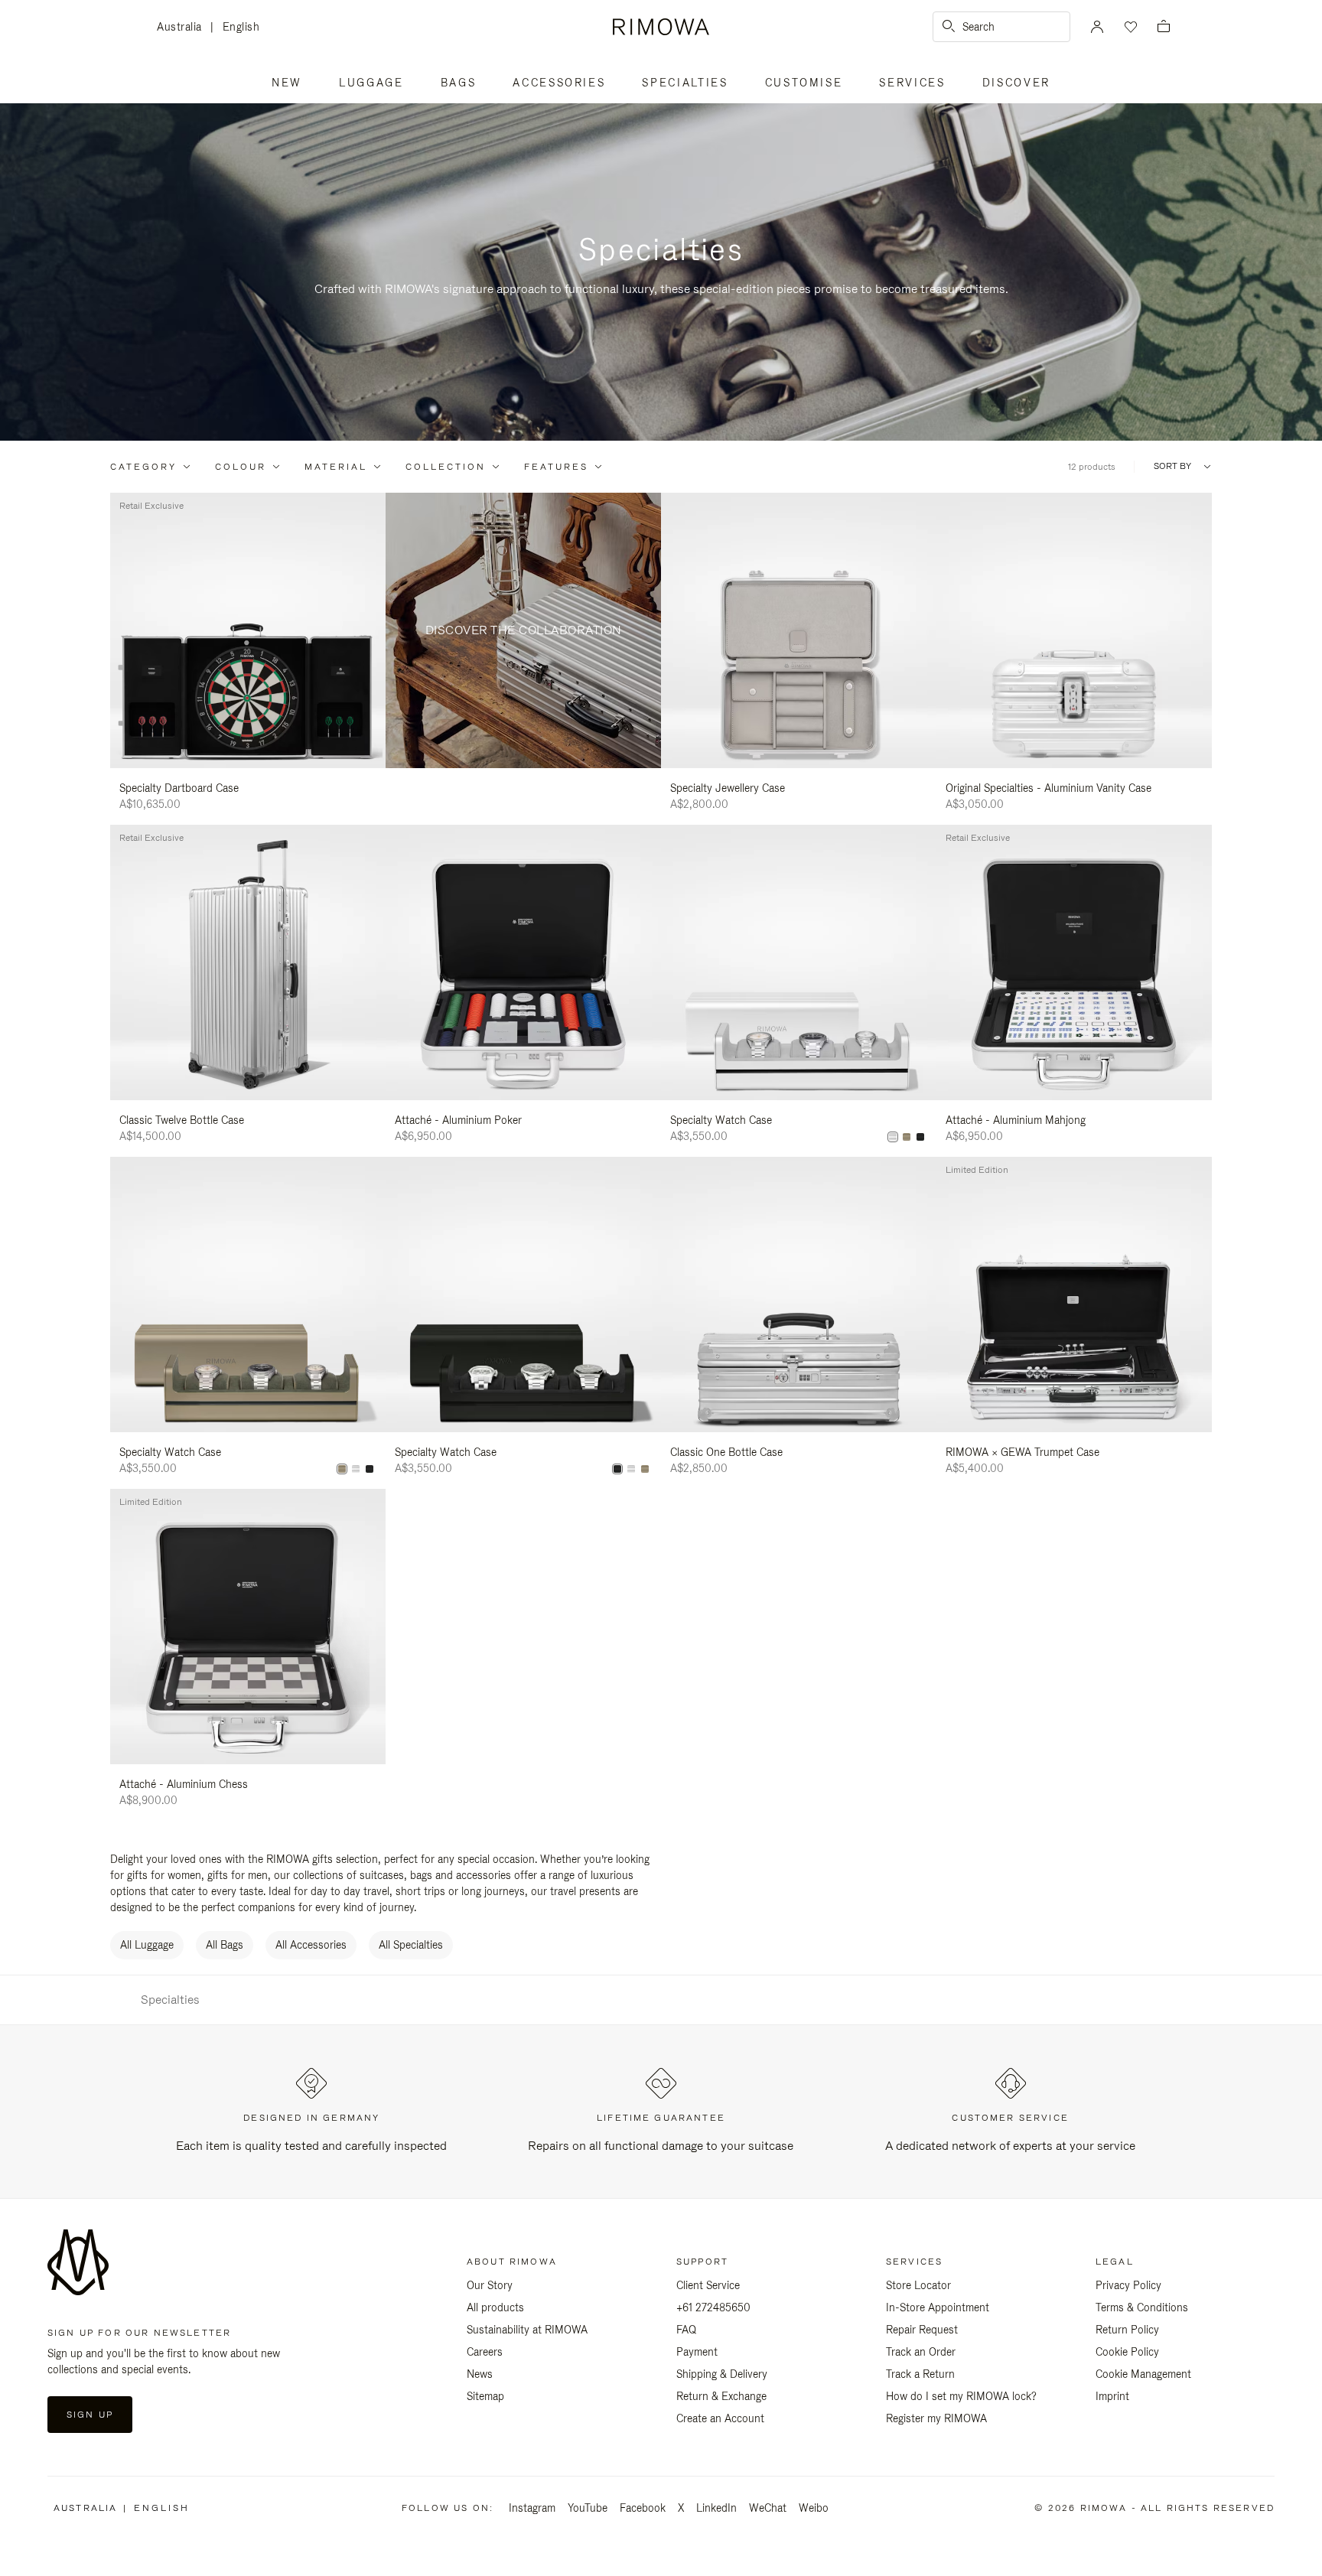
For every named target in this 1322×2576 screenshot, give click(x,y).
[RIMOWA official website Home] (661, 27)
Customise (804, 83)
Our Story (490, 2285)
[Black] (920, 1137)
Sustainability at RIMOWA (527, 2330)
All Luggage (147, 1945)
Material (336, 467)
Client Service (708, 2285)
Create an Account (720, 2418)
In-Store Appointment (938, 2307)
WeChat (768, 2508)
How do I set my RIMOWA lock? (961, 2396)
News (480, 2374)
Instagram (532, 2508)
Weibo (814, 2508)
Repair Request (922, 2330)
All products (495, 2307)
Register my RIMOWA (936, 2418)
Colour (241, 467)
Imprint (1112, 2396)
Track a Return (920, 2374)
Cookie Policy (1127, 2352)
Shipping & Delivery (722, 2374)
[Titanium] (907, 1137)
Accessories (559, 83)
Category (143, 467)
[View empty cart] (1164, 27)
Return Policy (1127, 2330)
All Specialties (411, 1945)
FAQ (686, 2330)
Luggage (371, 83)
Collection (446, 467)
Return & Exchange (721, 2396)
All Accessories (311, 1945)
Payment (697, 2352)
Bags (459, 83)
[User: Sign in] (1097, 27)
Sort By (1172, 466)
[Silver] (893, 1137)
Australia (184, 28)
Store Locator (918, 2285)
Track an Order (921, 2352)
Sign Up (90, 2415)
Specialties (685, 83)
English (241, 27)
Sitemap (485, 2396)
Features (556, 467)
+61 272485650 (713, 2307)
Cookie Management (1143, 2374)
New (287, 83)
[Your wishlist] (1129, 27)
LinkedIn (716, 2508)
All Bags (225, 1945)
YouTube (588, 2508)
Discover (1016, 83)
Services (912, 83)
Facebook (643, 2508)
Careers (485, 2352)
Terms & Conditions (1142, 2307)
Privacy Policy (1128, 2285)
